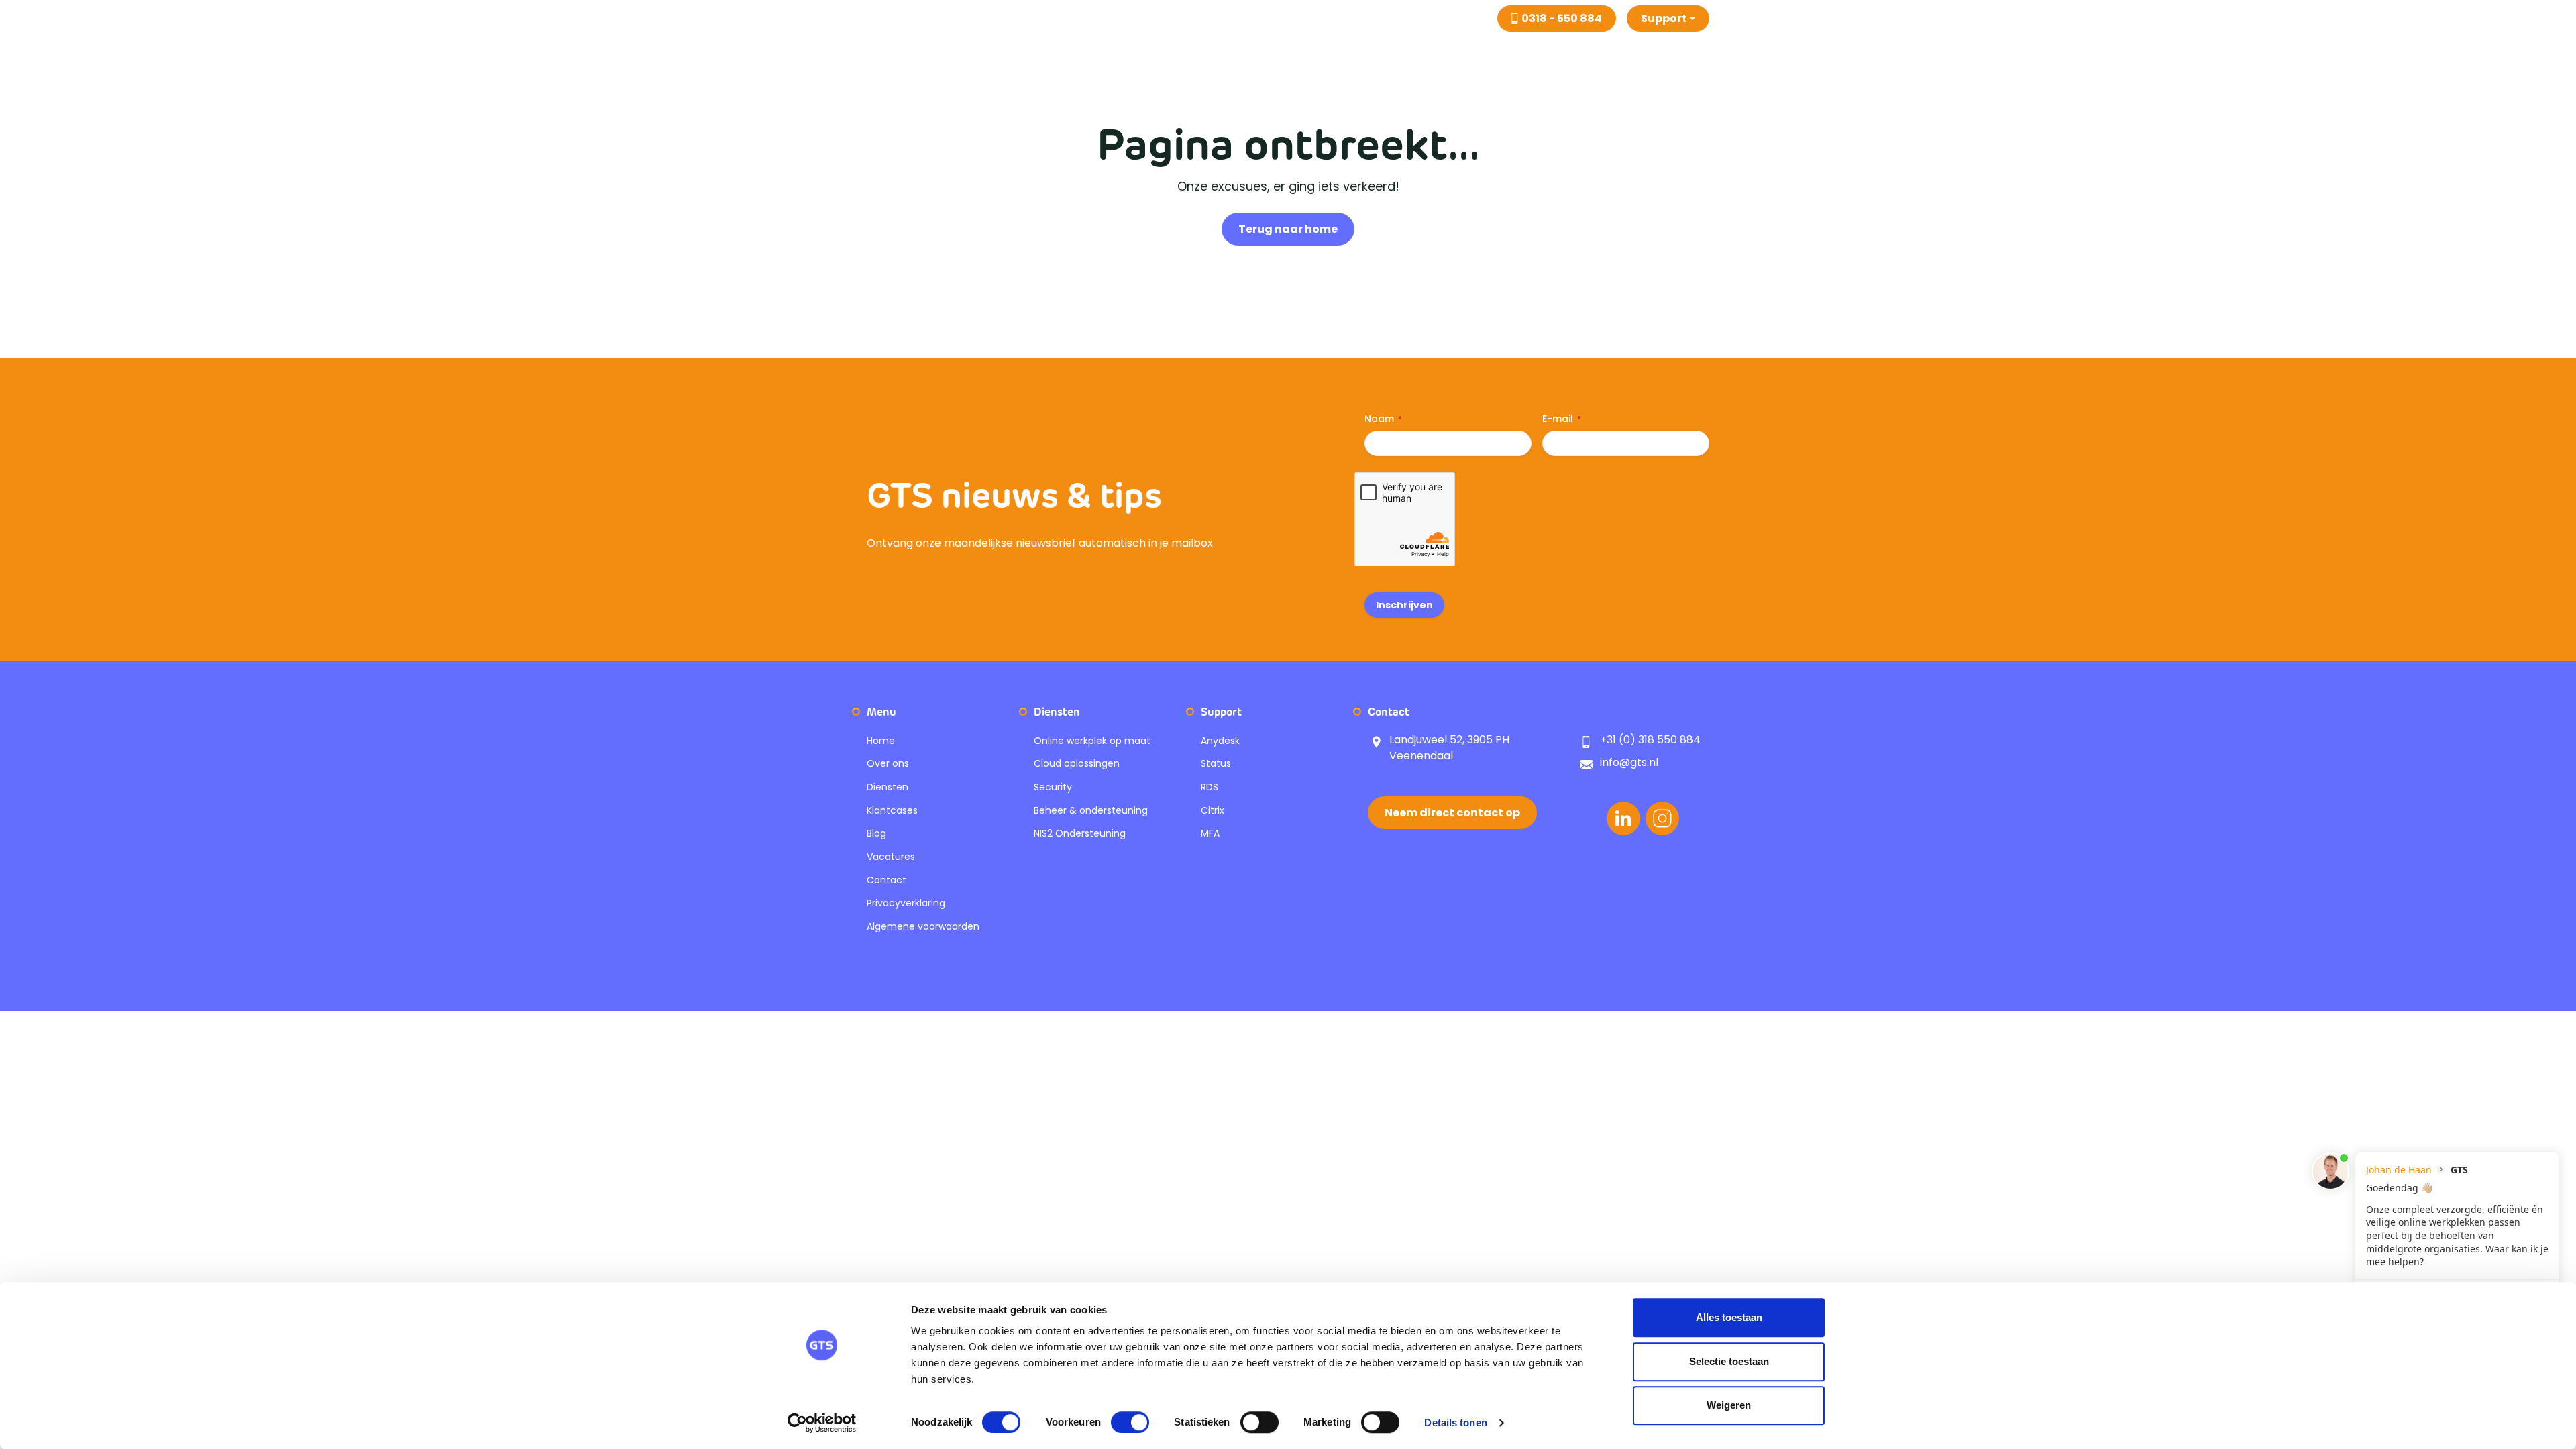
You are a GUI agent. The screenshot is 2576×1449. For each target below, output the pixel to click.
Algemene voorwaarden (923, 926)
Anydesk (1220, 741)
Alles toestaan (1729, 1317)
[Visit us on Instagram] (1662, 818)
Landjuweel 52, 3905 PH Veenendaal (1449, 748)
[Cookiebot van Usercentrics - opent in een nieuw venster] (822, 1423)
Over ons (1527, 53)
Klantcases (892, 810)
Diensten (1346, 53)
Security (1053, 787)
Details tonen (1455, 1423)
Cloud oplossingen (1077, 763)
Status (1216, 763)
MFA (1210, 833)
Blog (1468, 53)
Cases (1417, 53)
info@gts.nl (1629, 762)
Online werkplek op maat (1092, 741)
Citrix (1213, 810)
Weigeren (1729, 1405)
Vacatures (1602, 53)
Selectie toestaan (1729, 1361)
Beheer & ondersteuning (1091, 810)
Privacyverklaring (906, 903)
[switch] (1130, 1422)
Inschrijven (1404, 605)
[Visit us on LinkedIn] (1623, 818)
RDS (1210, 787)
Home (1285, 53)
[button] (1668, 18)
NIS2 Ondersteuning (1080, 833)
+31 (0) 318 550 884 (1650, 740)
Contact (1675, 53)
